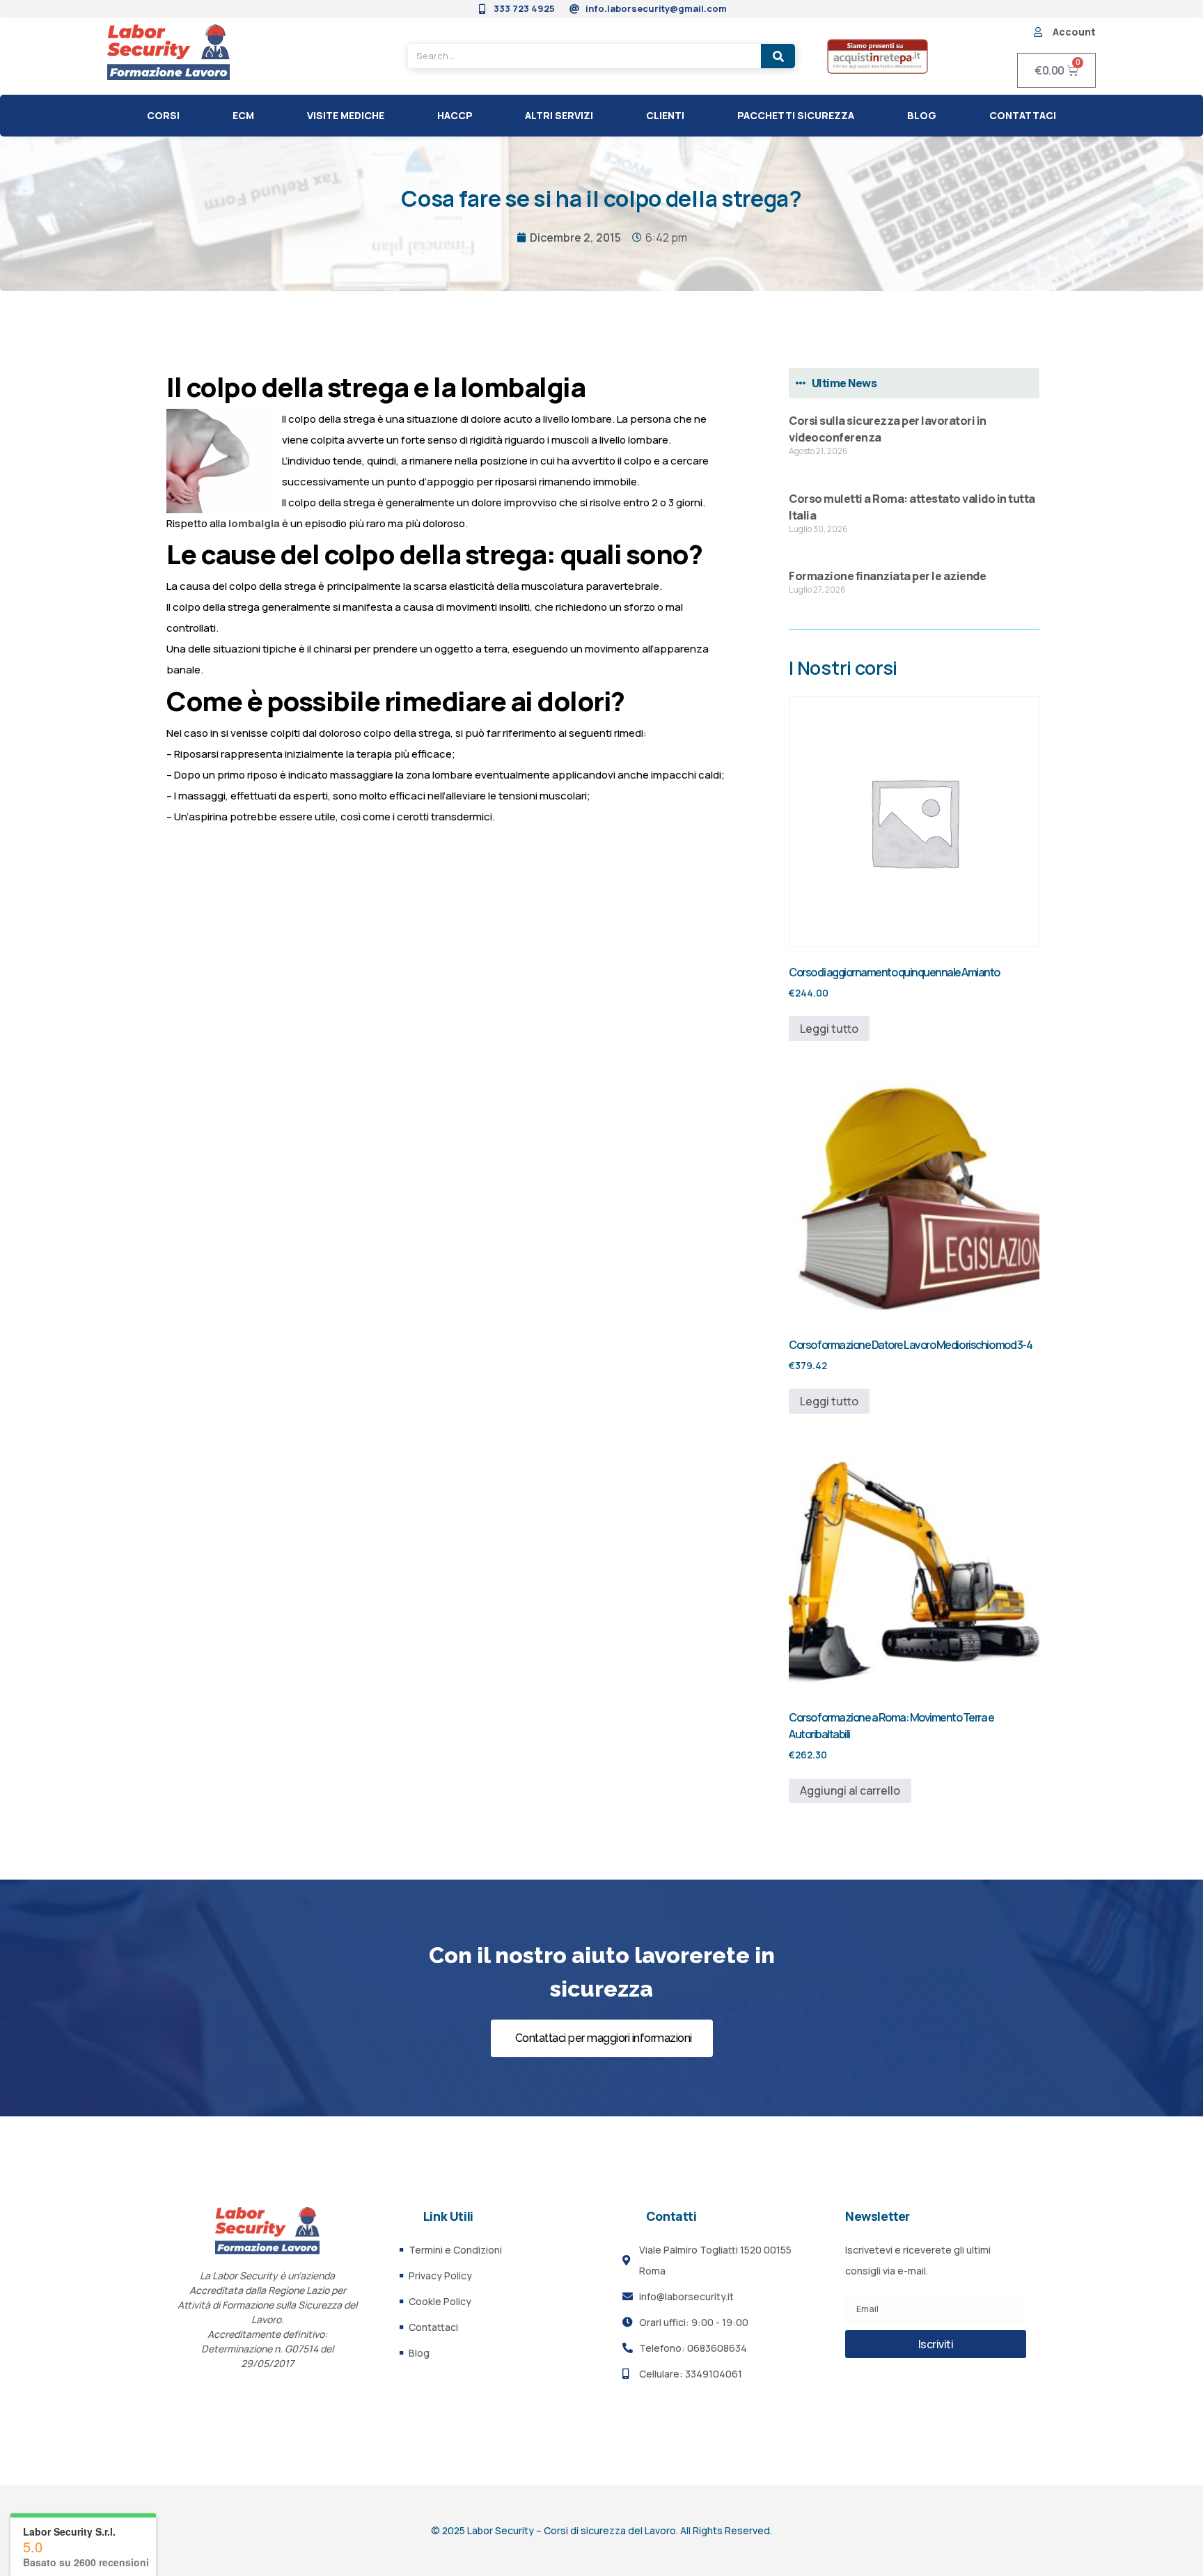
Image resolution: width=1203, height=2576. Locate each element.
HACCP (455, 115)
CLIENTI (665, 115)
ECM (243, 115)
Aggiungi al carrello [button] (850, 1790)
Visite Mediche (346, 115)
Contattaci (1023, 115)
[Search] (778, 56)
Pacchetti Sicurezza (796, 115)
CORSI (163, 115)
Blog (922, 115)
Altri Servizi (559, 115)
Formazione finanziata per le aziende (887, 576)
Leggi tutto (829, 1029)
